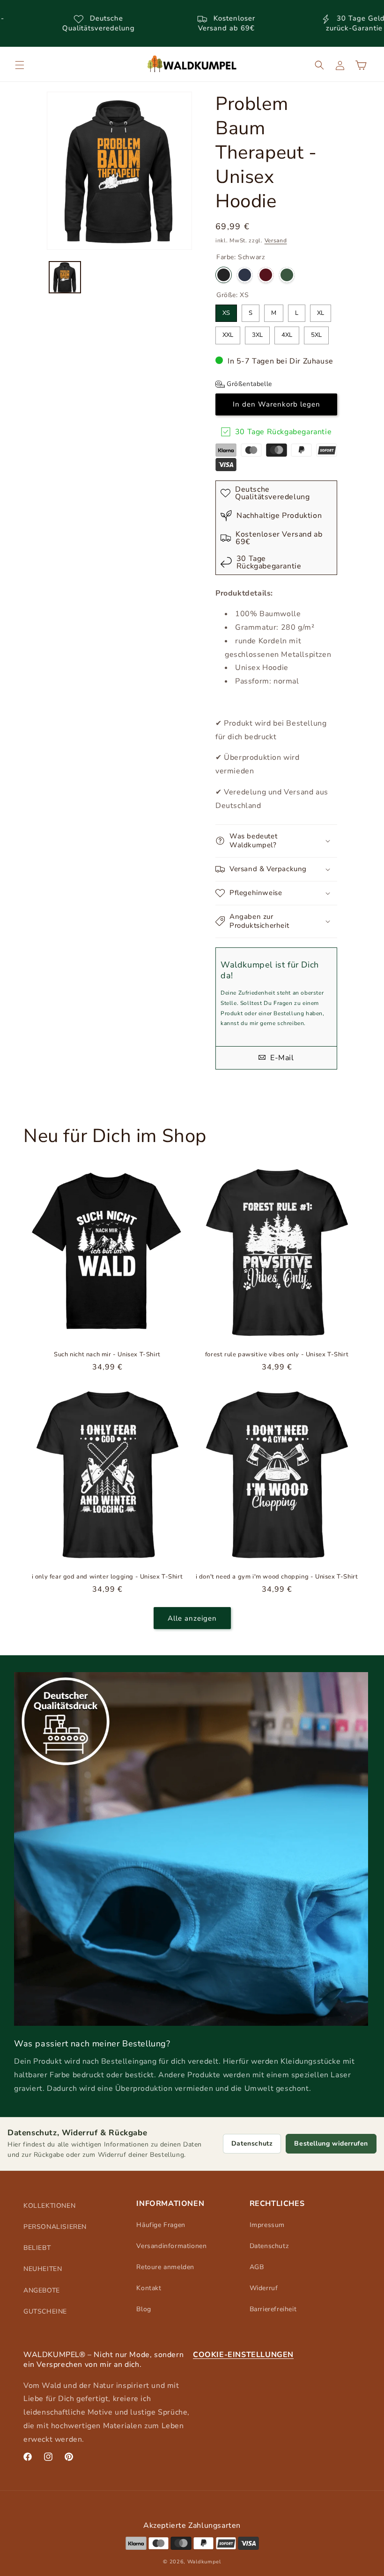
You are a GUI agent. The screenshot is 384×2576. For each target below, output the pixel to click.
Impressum (267, 2225)
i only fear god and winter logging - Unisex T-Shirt (107, 1577)
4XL (287, 333)
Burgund (266, 275)
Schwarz (224, 275)
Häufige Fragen (161, 2225)
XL (321, 311)
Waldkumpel (204, 2562)
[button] (20, 65)
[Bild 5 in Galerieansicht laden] (65, 277)
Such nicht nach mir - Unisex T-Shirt (107, 1355)
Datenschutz (252, 2143)
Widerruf (264, 2288)
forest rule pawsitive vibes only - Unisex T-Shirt (277, 1355)
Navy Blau (245, 275)
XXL (228, 333)
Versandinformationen (171, 2246)
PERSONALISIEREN (55, 2227)
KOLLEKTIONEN (49, 2206)
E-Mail (281, 1058)
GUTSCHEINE (45, 2311)
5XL (316, 333)
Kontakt (149, 2288)
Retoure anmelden (165, 2267)
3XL (257, 333)
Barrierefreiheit (273, 2309)
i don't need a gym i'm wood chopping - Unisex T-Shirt (277, 1577)
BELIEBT (37, 2248)
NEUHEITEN (43, 2269)
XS (226, 311)
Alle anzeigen (192, 1618)
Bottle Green (287, 275)
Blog (144, 2309)
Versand (276, 240)
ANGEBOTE (42, 2290)
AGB (257, 2267)
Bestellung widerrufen (331, 2143)
